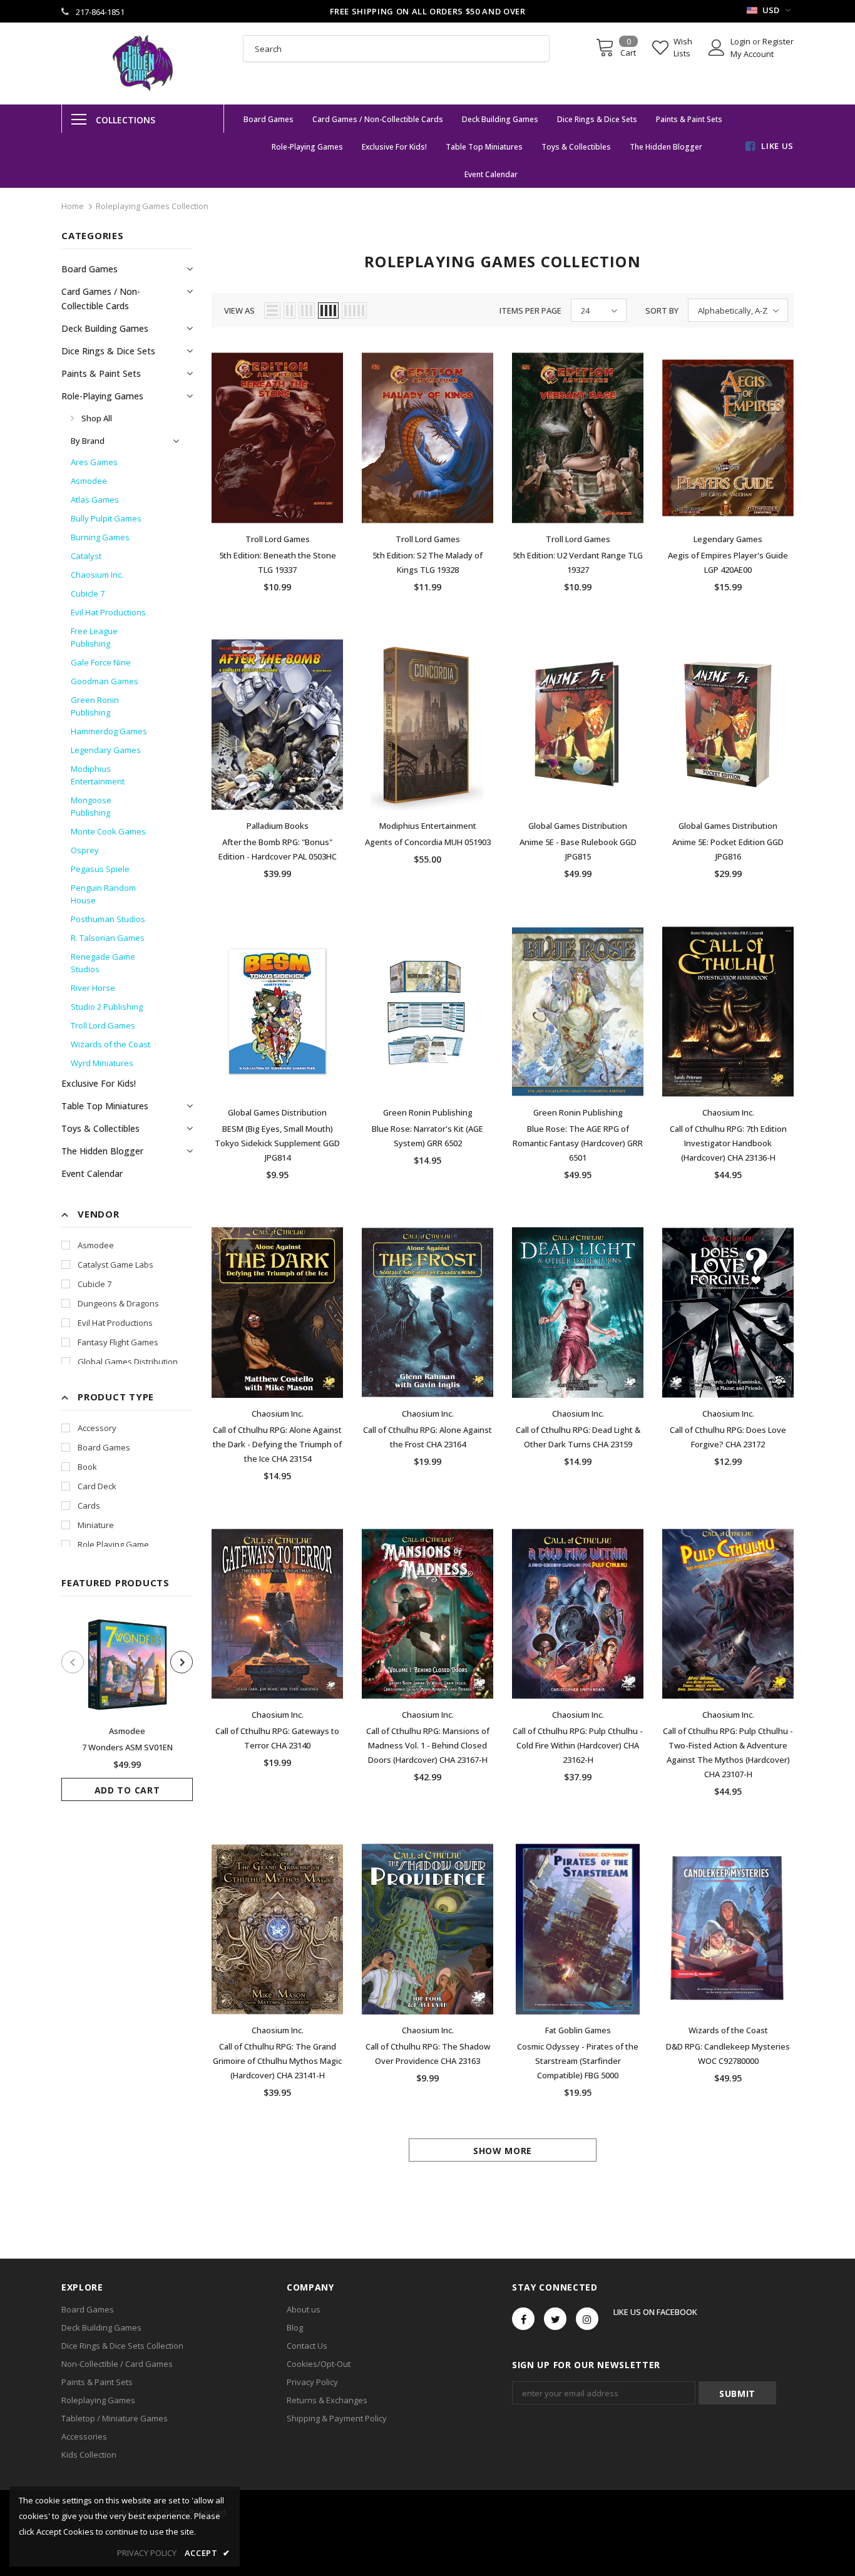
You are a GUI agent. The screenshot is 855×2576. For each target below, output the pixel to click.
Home (73, 206)
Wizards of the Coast (728, 2030)
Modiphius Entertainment (428, 826)
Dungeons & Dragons (118, 1303)
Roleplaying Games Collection (152, 206)
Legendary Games (728, 539)
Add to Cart (127, 1790)
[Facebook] (523, 2319)
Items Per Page (530, 310)
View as (239, 310)
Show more (503, 2151)
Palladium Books (278, 826)
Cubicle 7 (95, 1284)
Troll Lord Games (278, 539)
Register (778, 41)
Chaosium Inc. (728, 1112)
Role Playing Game (113, 1544)
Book (87, 1467)
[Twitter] (555, 2319)
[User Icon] (717, 48)
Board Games (104, 1447)
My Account (752, 54)
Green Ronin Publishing (428, 1112)
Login (741, 41)
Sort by (662, 310)
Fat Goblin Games (578, 2030)
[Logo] (143, 63)
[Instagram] (587, 2319)
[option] (127, 1708)
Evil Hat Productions (115, 1323)
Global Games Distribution (128, 1362)
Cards (89, 1506)
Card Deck (97, 1486)
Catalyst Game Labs (115, 1265)
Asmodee (96, 1245)
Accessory (97, 1428)
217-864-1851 (100, 12)
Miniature (96, 1525)
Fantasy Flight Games (118, 1342)
